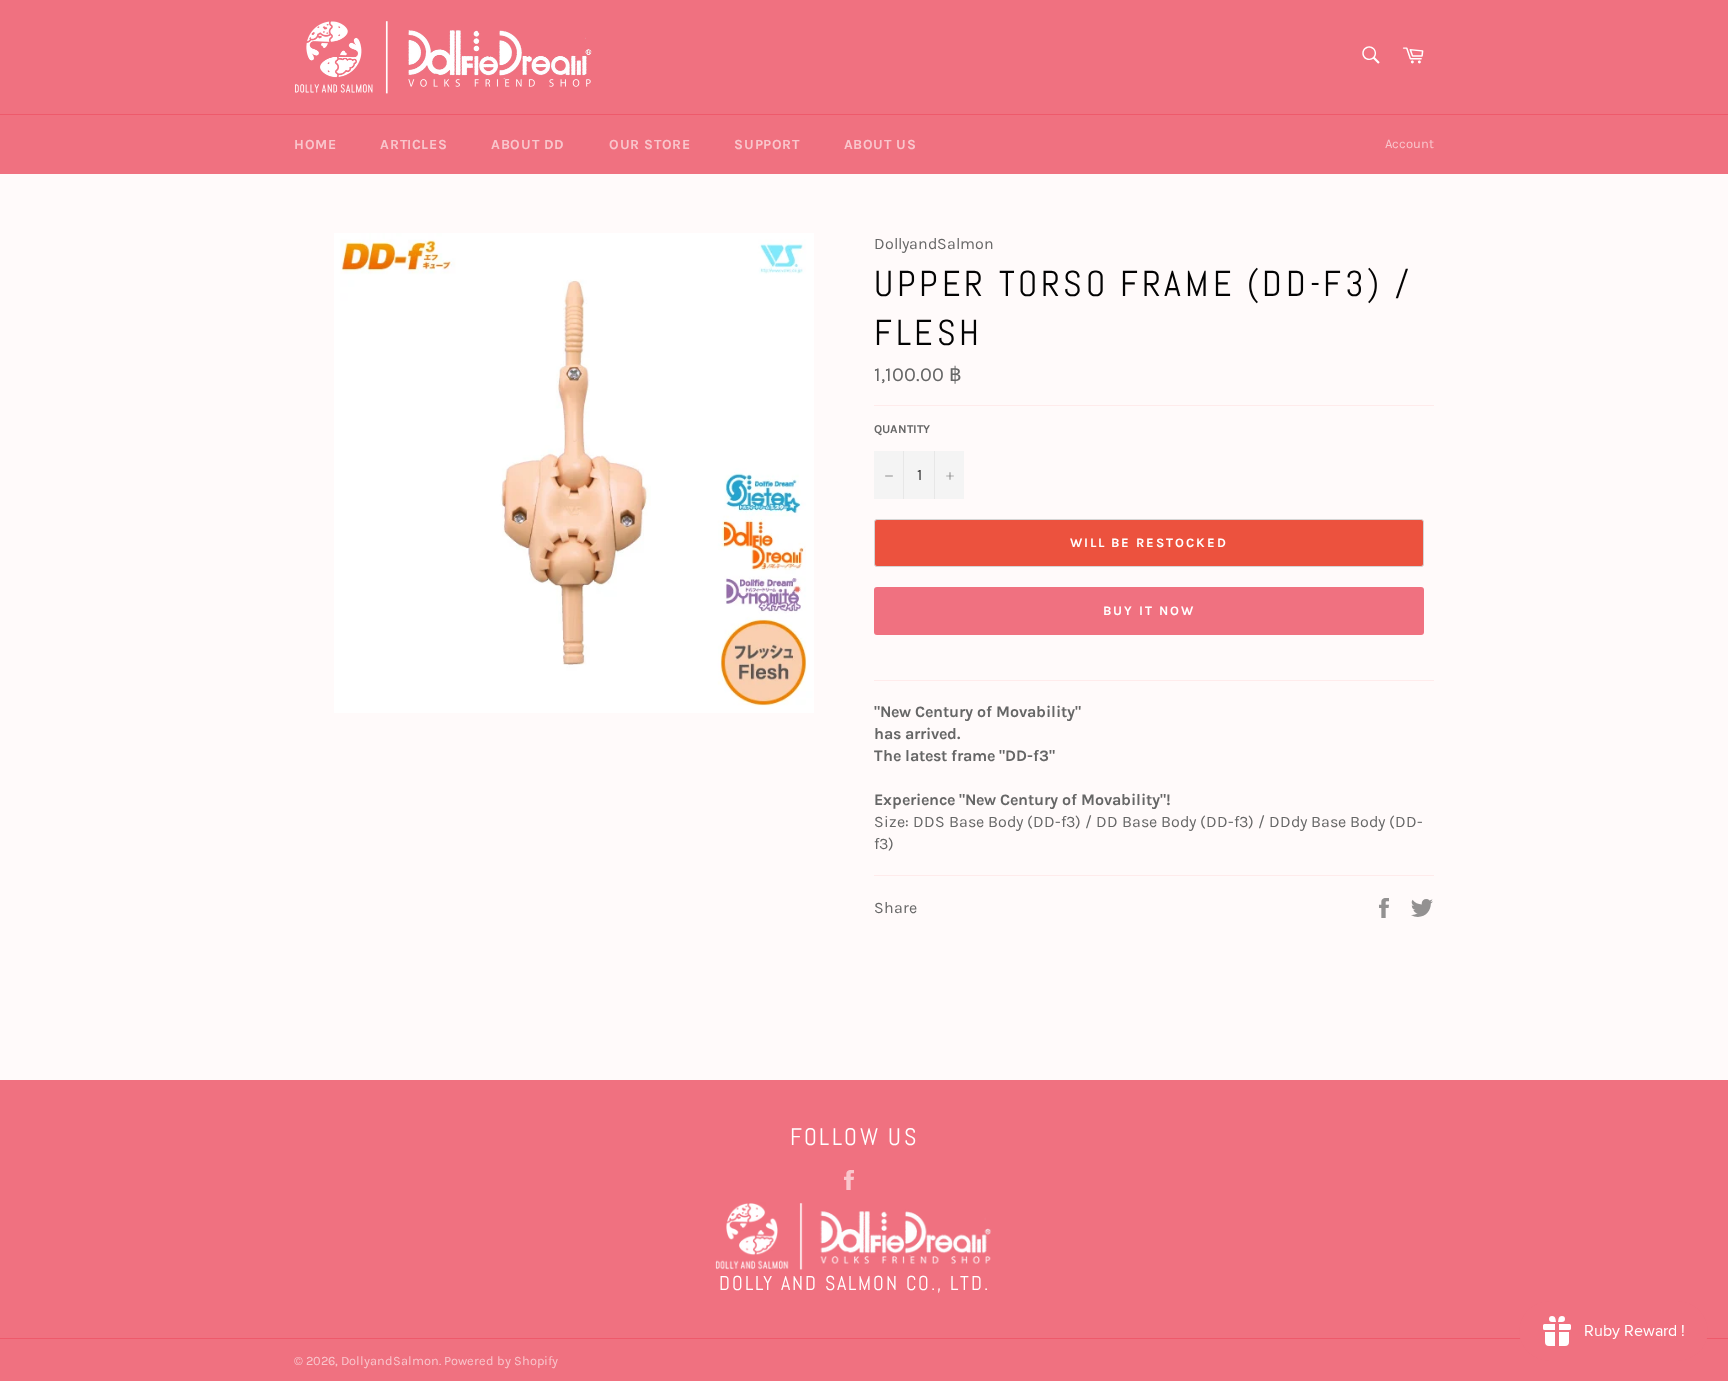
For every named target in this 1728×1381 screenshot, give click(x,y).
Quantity (902, 429)
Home (315, 144)
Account (1409, 143)
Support (766, 144)
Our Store (649, 144)
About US (880, 144)
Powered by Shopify (501, 1360)
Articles (413, 144)
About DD (528, 144)
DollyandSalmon (390, 1360)
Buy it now (1149, 610)
